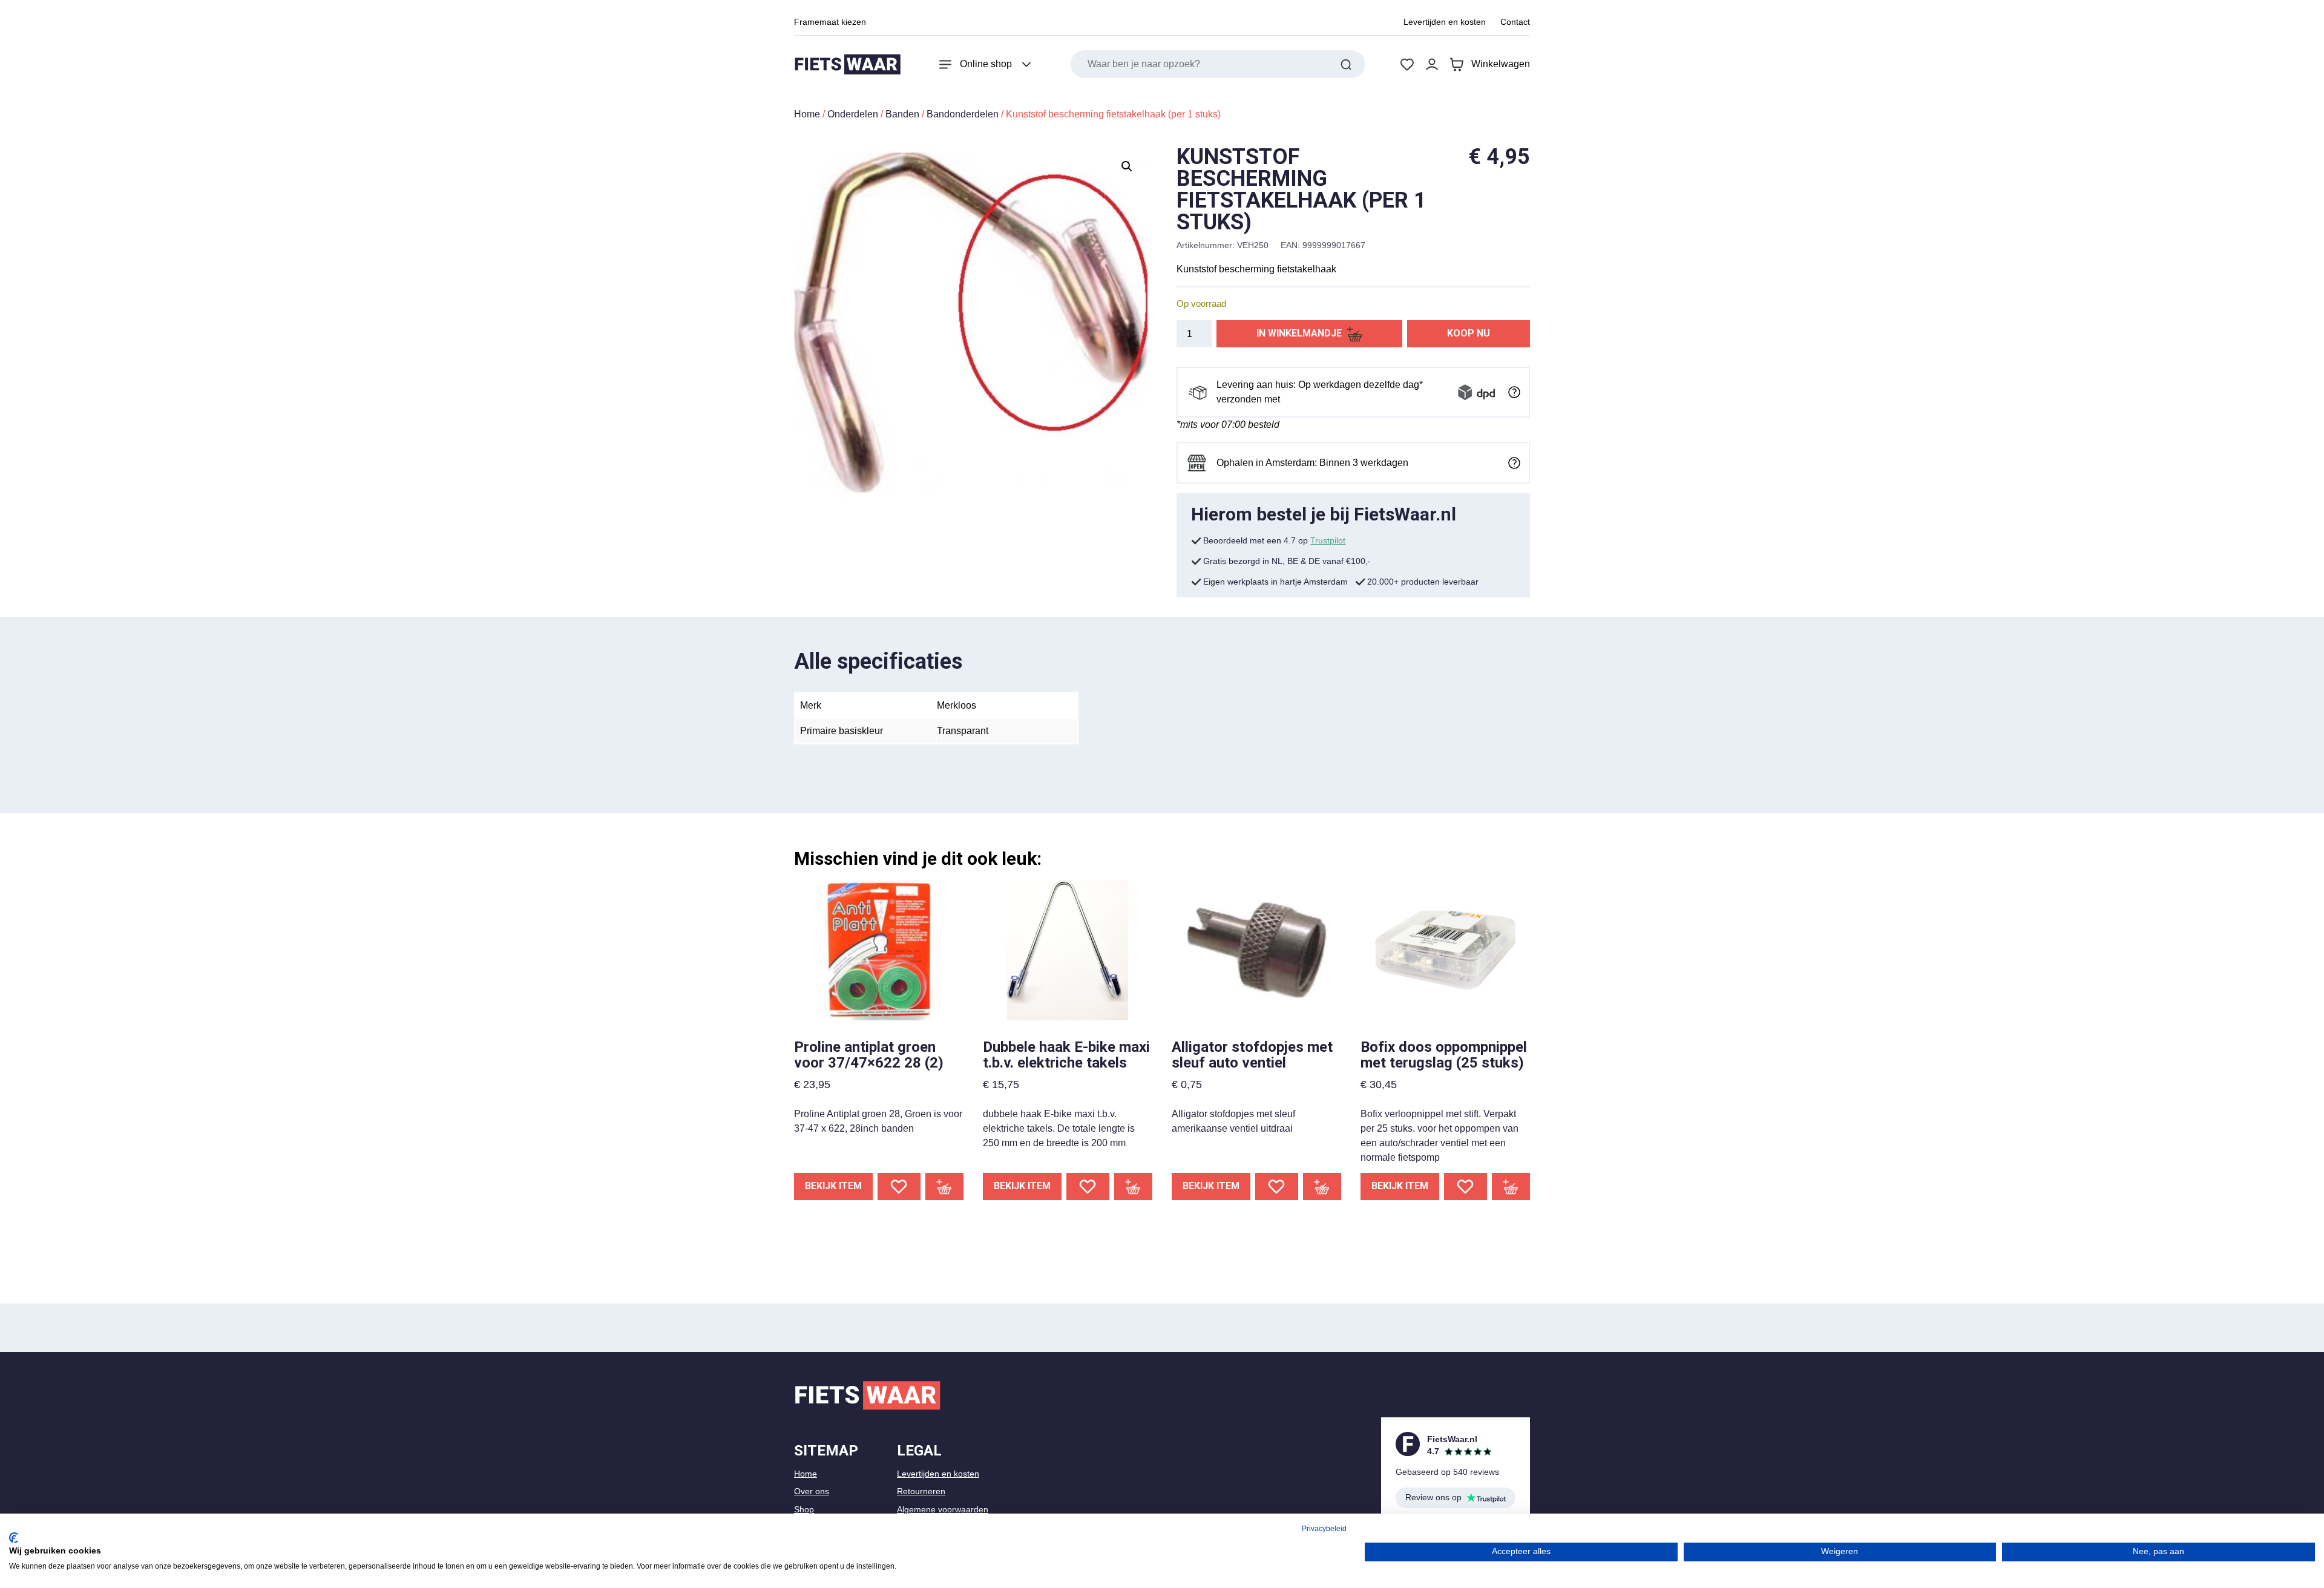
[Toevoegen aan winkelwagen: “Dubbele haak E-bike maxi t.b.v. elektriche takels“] (1134, 1186)
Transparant (963, 731)
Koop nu (1469, 333)
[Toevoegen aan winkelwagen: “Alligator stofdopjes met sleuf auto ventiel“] (1322, 1186)
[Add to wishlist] (899, 1186)
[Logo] (847, 64)
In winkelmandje (1299, 333)
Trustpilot (1328, 540)
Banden (902, 114)
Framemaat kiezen (830, 22)
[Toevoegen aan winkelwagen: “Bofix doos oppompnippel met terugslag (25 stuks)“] (1511, 1186)
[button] (1127, 166)
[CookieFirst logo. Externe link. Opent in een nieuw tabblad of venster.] (14, 1538)
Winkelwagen (1501, 64)
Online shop (986, 64)
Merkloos (957, 705)
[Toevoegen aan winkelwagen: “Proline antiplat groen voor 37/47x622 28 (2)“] (945, 1186)
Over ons (812, 1491)
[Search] (1346, 64)
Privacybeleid (1324, 1529)
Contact (1515, 22)
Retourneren (921, 1491)
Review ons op (1433, 1497)
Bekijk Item (833, 1186)
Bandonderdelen (963, 114)
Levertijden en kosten (1445, 22)
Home (807, 114)
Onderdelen (853, 114)
